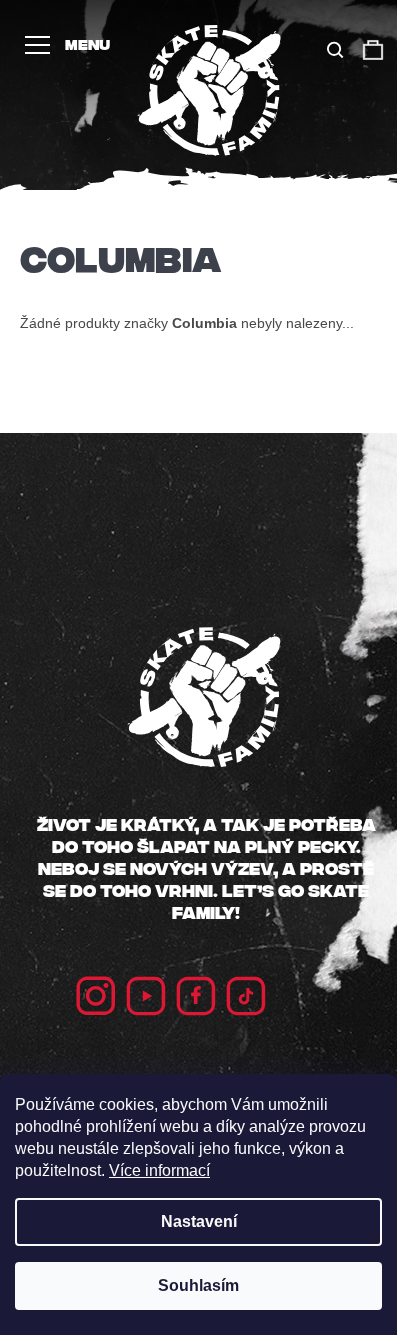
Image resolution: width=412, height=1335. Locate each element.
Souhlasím (198, 1285)
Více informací (159, 1170)
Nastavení (199, 1221)
